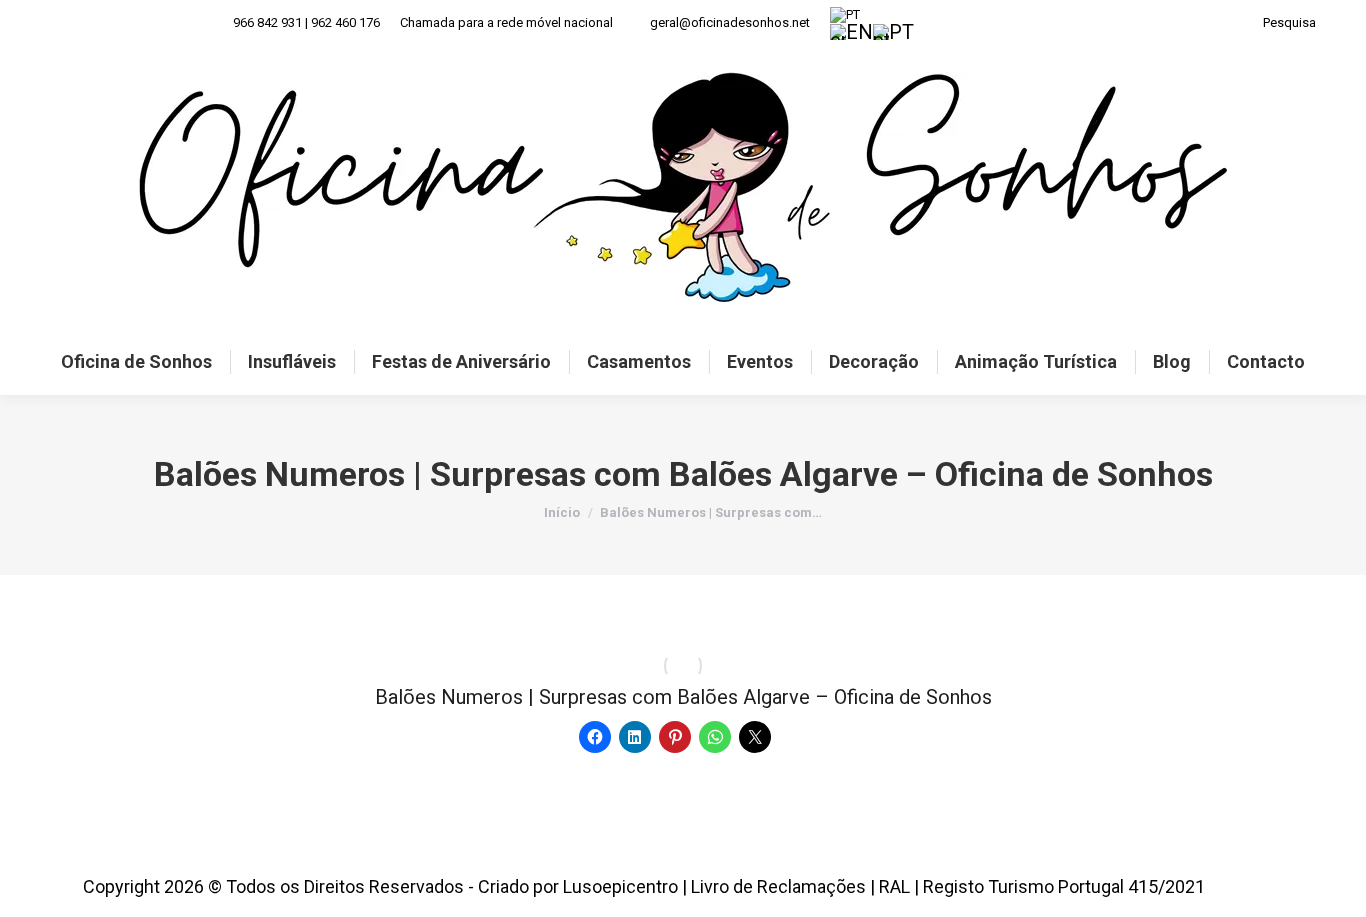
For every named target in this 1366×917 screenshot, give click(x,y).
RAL (894, 886)
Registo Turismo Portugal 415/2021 (1064, 886)
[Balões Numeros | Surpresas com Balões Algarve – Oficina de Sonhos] (683, 666)
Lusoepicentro (620, 886)
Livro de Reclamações (778, 886)
